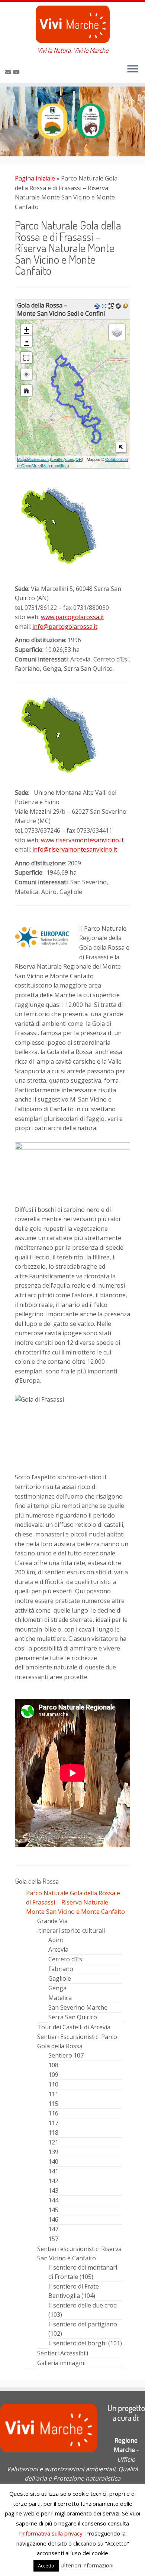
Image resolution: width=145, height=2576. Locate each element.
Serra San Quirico (73, 2017)
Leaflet (57, 459)
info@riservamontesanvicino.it (75, 849)
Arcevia (58, 1949)
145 (53, 2210)
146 (53, 2219)
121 (53, 2142)
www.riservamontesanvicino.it (82, 840)
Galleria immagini (61, 2363)
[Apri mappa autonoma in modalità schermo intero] (105, 305)
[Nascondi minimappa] (121, 447)
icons (70, 459)
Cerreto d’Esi (66, 1959)
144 (53, 2200)
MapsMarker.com (33, 459)
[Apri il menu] (133, 69)
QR (79, 459)
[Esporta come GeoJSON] (119, 305)
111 (53, 2094)
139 (53, 2152)
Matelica (60, 1998)
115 (53, 2104)
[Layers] (117, 332)
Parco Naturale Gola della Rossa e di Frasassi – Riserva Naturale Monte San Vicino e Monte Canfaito (75, 1902)
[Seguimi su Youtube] (17, 72)
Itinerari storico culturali (71, 1931)
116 (53, 2113)
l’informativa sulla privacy (51, 2533)
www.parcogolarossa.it (72, 617)
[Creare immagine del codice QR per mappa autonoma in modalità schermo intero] (112, 305)
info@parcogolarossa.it (65, 627)
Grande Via (52, 1921)
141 (53, 2171)
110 (53, 2084)
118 (53, 2133)
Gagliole (60, 1978)
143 (53, 2190)
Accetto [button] (46, 2566)
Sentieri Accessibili (63, 2353)
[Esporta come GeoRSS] (126, 305)
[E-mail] (9, 72)
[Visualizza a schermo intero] (26, 358)
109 (53, 2075)
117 (53, 2123)
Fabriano (61, 1969)
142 (53, 2181)
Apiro (56, 1940)
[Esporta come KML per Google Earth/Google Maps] (98, 305)
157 (53, 2239)
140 (53, 2162)
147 (53, 2229)
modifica (60, 465)
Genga (57, 1988)
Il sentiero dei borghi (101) (85, 2343)
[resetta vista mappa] (26, 391)
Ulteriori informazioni (87, 2565)
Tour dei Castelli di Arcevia (74, 2027)
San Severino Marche (78, 2007)
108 (53, 2065)
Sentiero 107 (66, 2055)
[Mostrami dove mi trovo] (26, 374)
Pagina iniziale (35, 178)
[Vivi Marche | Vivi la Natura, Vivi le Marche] (72, 24)
